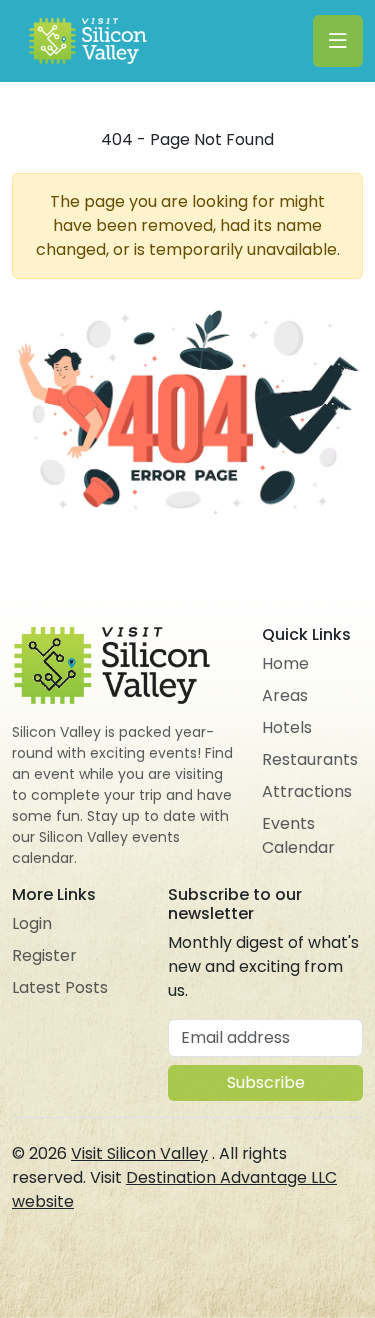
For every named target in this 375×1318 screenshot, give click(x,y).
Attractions (307, 791)
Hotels (287, 727)
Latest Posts (60, 987)
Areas (285, 695)
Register (44, 955)
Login (32, 923)
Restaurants (310, 759)
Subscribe (266, 1082)
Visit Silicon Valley (139, 1153)
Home (285, 663)
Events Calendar (298, 835)
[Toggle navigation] (338, 41)
